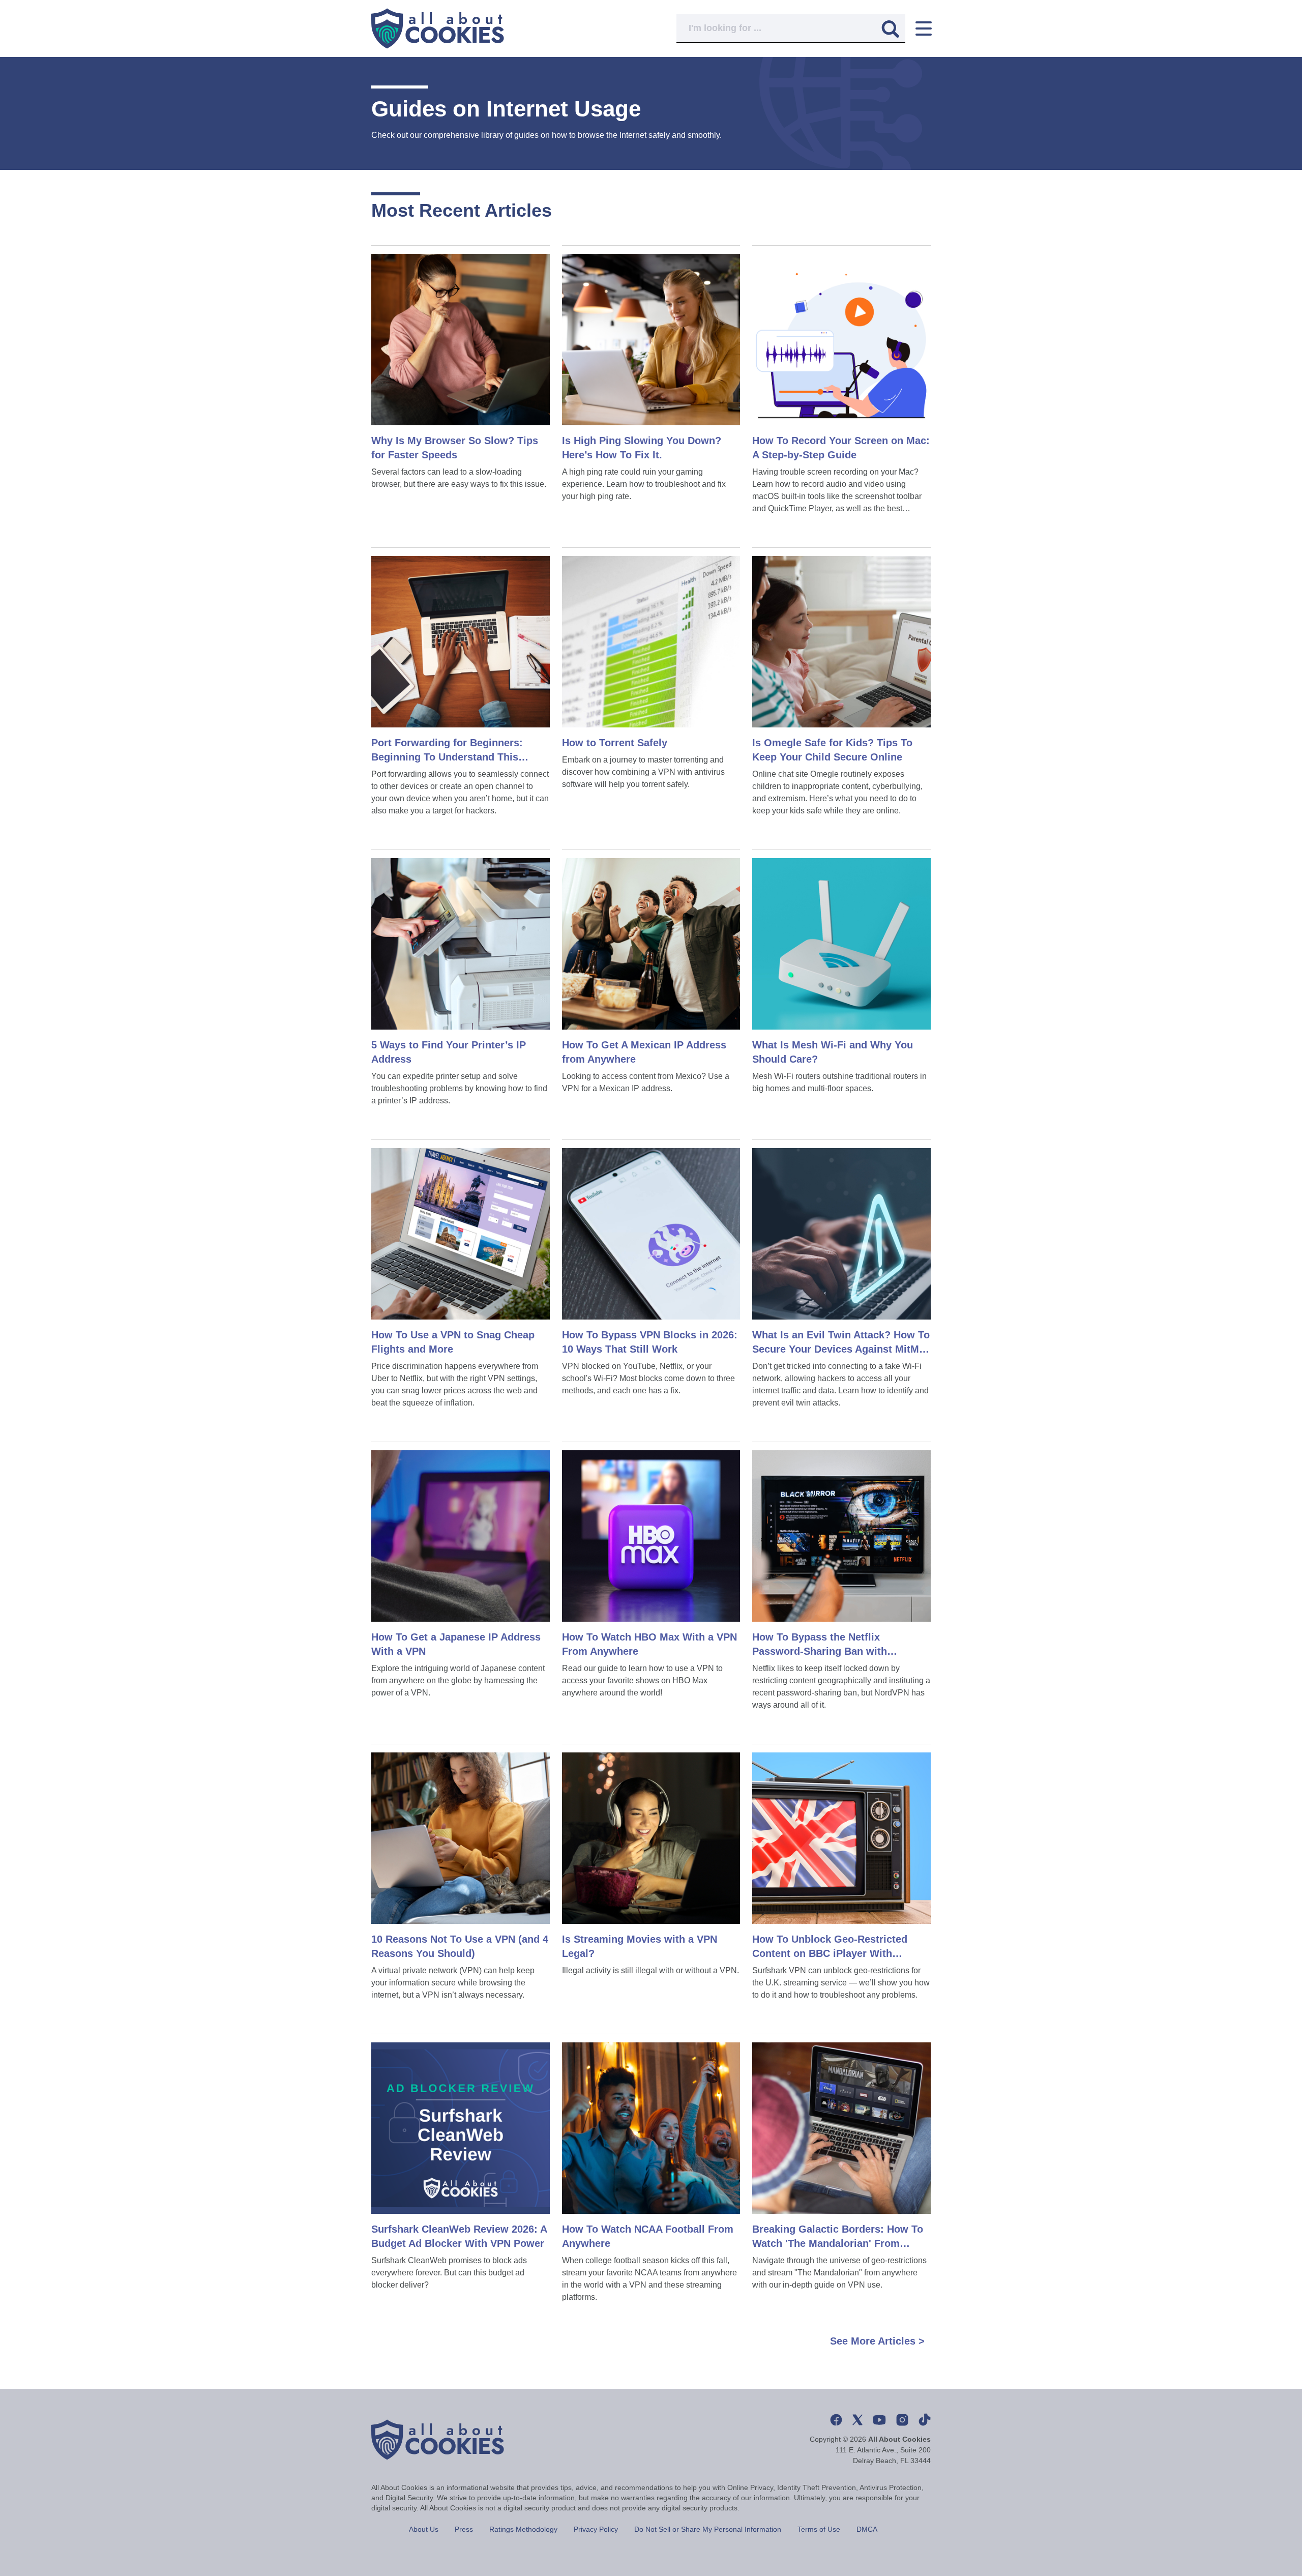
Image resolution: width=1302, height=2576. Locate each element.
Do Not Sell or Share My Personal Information (708, 2529)
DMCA (867, 2529)
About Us (424, 2529)
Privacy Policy (596, 2529)
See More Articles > (877, 2341)
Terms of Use (819, 2529)
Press (464, 2529)
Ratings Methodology (523, 2529)
